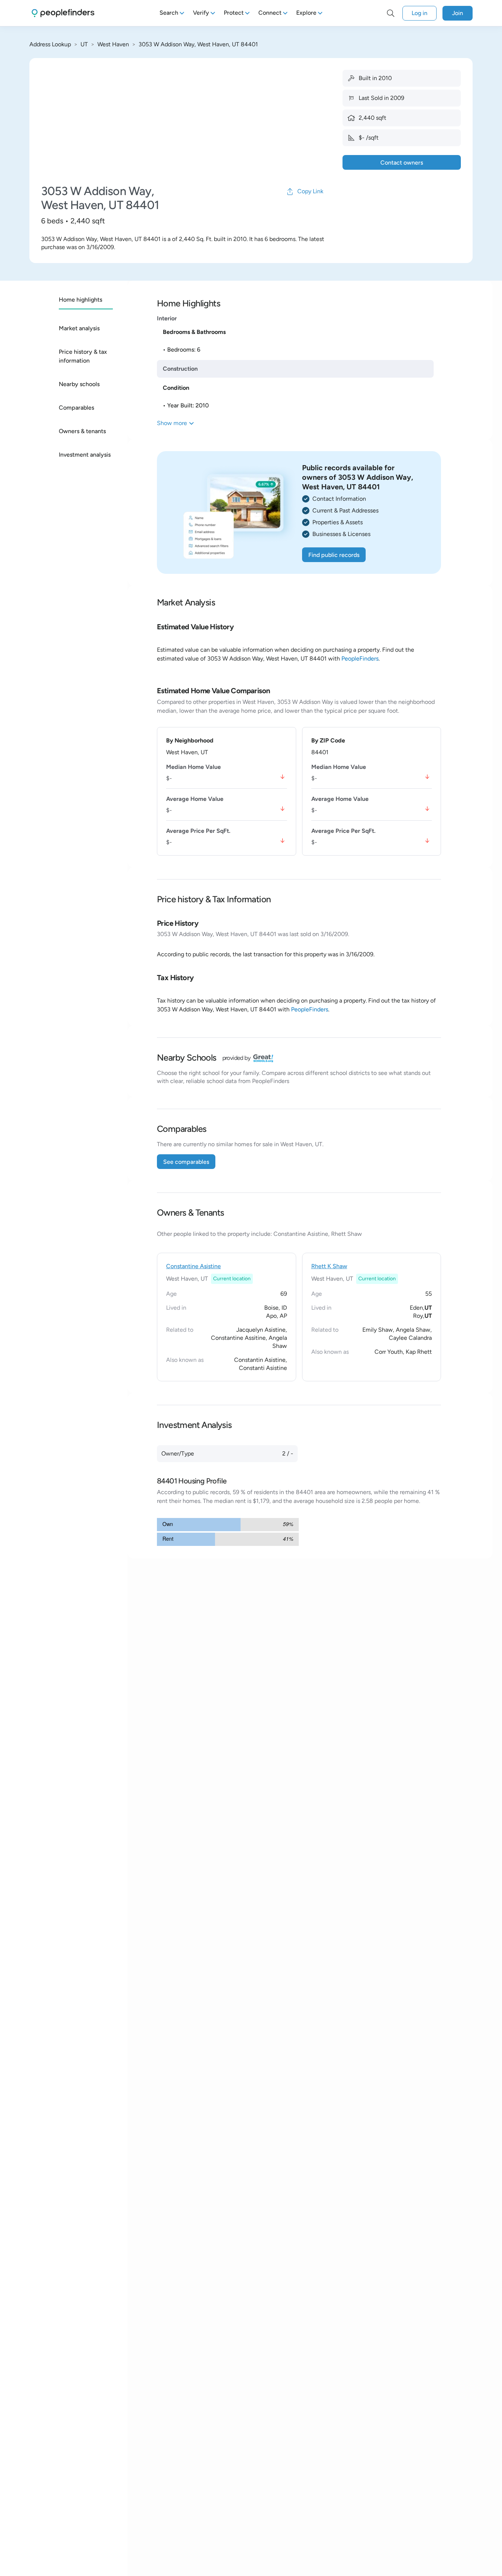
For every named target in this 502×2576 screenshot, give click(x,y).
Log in (419, 13)
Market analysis (79, 328)
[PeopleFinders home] (63, 13)
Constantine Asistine (193, 1266)
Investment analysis (85, 455)
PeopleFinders (360, 659)
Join (458, 13)
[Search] (391, 13)
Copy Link (310, 191)
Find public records (334, 555)
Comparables (76, 408)
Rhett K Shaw (329, 1266)
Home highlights (80, 300)
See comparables (186, 1162)
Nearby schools (79, 384)
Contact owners (402, 163)
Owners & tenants (82, 431)
